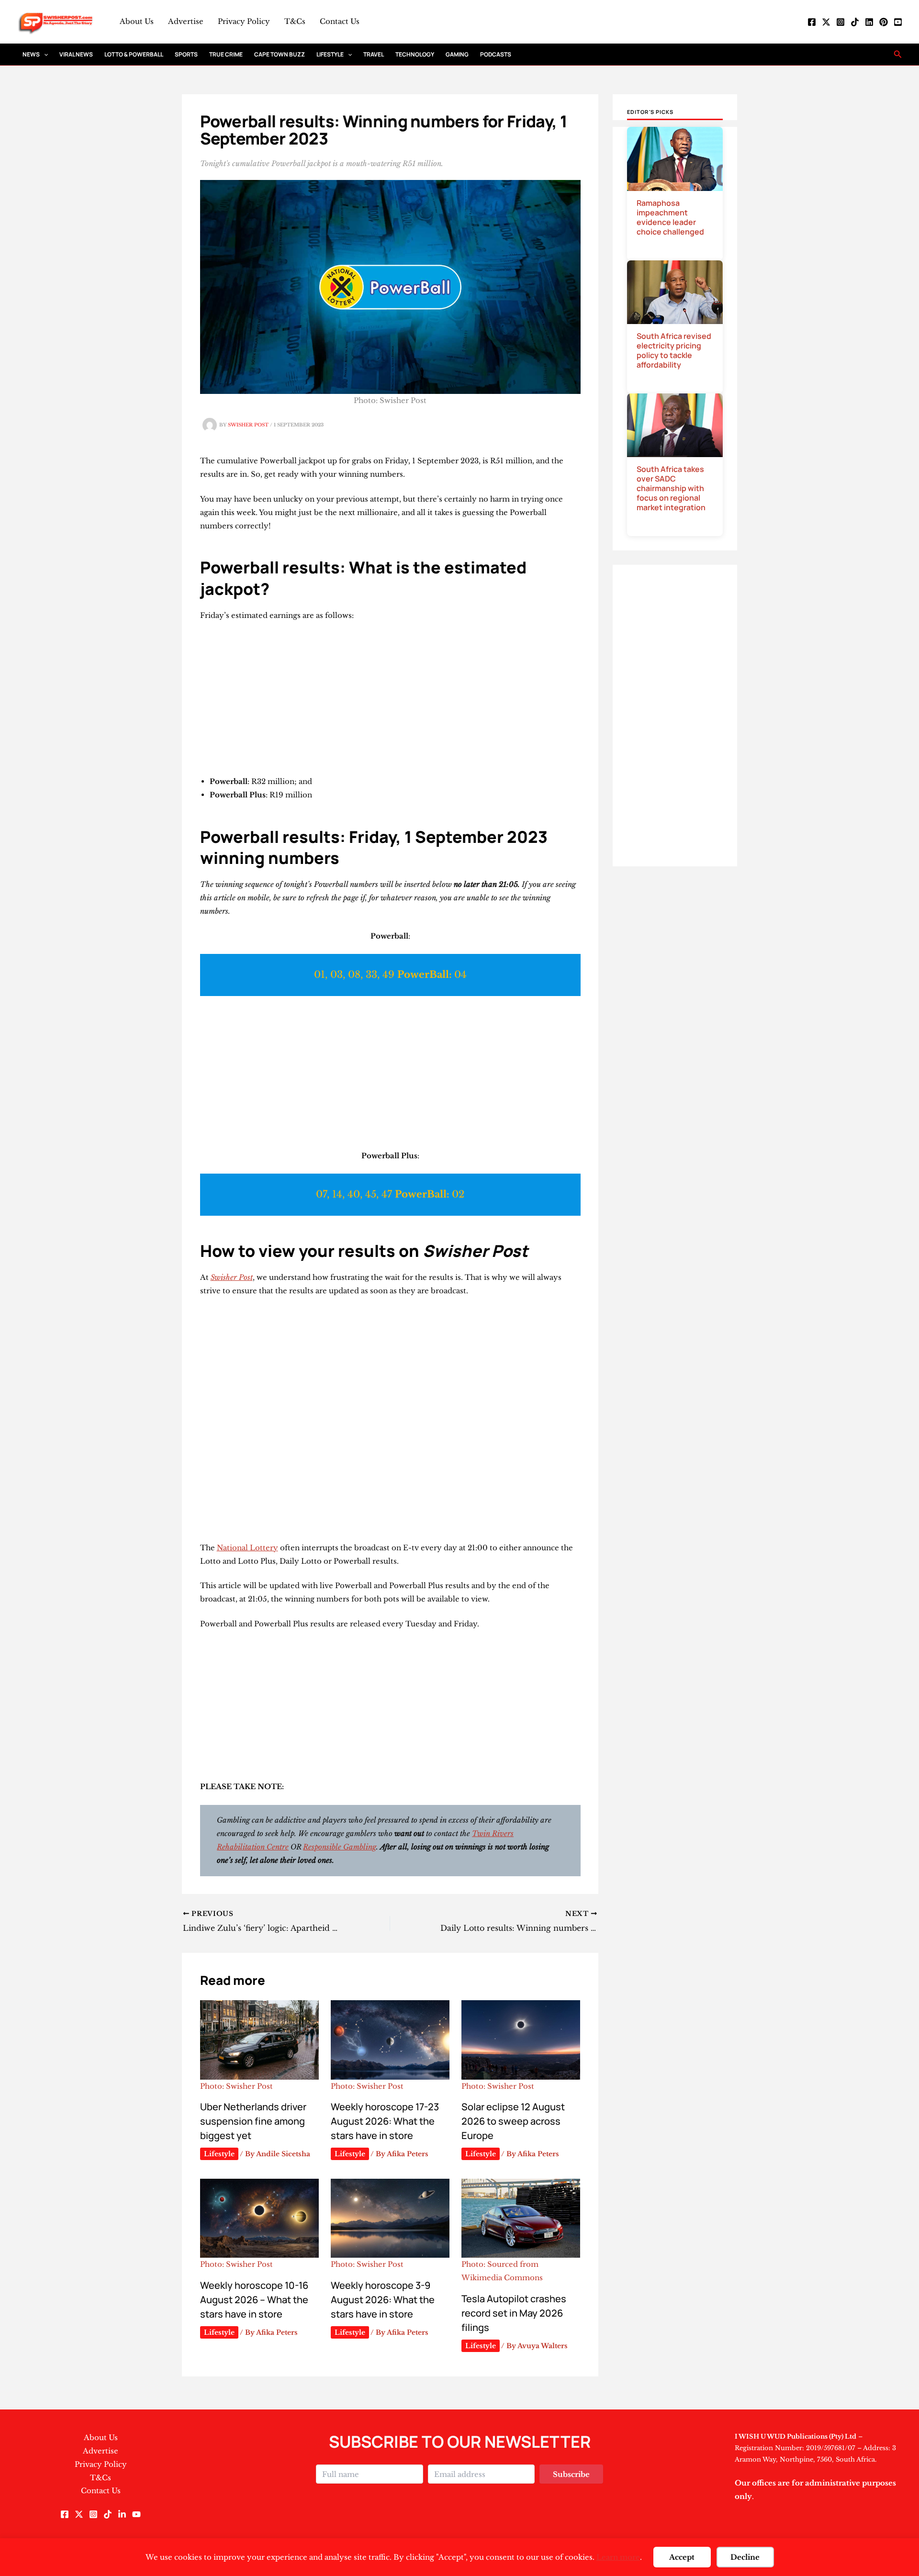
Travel (374, 54)
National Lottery (247, 1548)
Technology (415, 54)
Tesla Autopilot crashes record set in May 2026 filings (514, 2313)
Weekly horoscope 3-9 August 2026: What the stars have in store (383, 2300)
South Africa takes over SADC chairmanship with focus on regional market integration (671, 488)
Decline (745, 2557)
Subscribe (571, 2474)
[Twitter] (826, 22)
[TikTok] (855, 22)
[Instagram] (841, 22)
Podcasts (496, 54)
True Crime (226, 54)
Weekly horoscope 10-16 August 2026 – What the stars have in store (254, 2300)
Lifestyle (330, 54)
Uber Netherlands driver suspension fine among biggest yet (253, 2121)
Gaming (457, 54)
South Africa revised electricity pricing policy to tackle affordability (674, 350)
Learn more (618, 2557)
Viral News (76, 54)
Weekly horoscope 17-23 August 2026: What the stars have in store (385, 2121)
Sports (186, 54)
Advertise (186, 21)
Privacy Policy (244, 21)
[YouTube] (898, 22)
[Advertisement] (390, 701)
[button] (44, 54)
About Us (137, 21)
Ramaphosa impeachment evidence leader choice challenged (670, 217)
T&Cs (295, 21)
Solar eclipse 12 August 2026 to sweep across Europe (513, 2121)
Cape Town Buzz (280, 54)
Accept (682, 2557)
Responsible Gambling (340, 1847)
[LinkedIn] (869, 22)
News (31, 54)
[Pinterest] (884, 22)
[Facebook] (812, 22)
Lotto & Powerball (134, 54)
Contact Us (340, 21)
